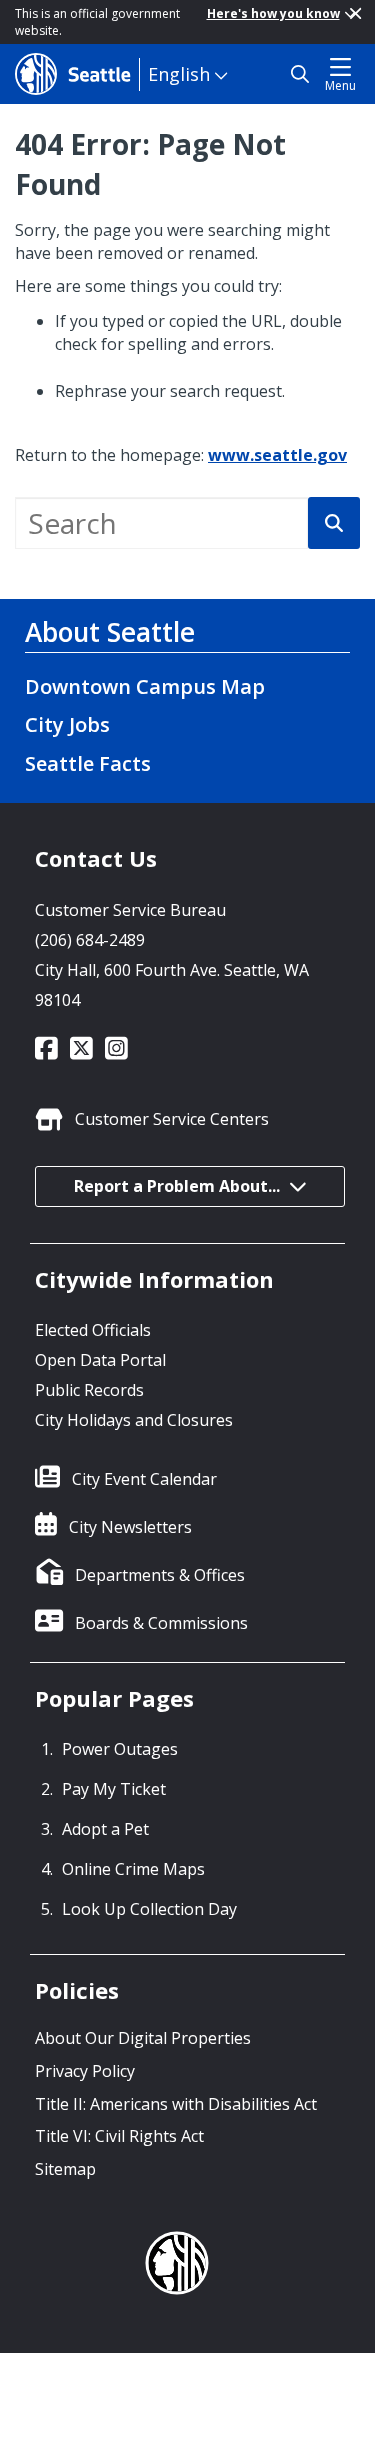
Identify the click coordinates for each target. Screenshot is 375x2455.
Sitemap (65, 2169)
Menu (340, 85)
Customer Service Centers (172, 1119)
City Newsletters (130, 1527)
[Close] (355, 13)
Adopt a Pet (105, 1829)
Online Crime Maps (133, 1869)
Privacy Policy (85, 2071)
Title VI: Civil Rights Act (119, 2136)
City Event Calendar (144, 1479)
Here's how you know (273, 13)
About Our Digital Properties (143, 2038)
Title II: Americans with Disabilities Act (176, 2104)
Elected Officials (93, 1330)
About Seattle (110, 632)
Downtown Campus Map (145, 686)
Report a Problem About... (177, 1186)
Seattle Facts (88, 763)
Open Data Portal (100, 1360)
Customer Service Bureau (130, 910)
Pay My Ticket (114, 1789)
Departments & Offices (160, 1575)
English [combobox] (179, 74)
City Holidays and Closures (134, 1420)
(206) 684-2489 (90, 940)
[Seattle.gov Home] (77, 74)
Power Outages (120, 1749)
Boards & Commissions (161, 1623)
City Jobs (67, 724)
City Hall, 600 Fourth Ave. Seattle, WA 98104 (172, 985)
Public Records (89, 1390)
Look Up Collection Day (149, 1909)
